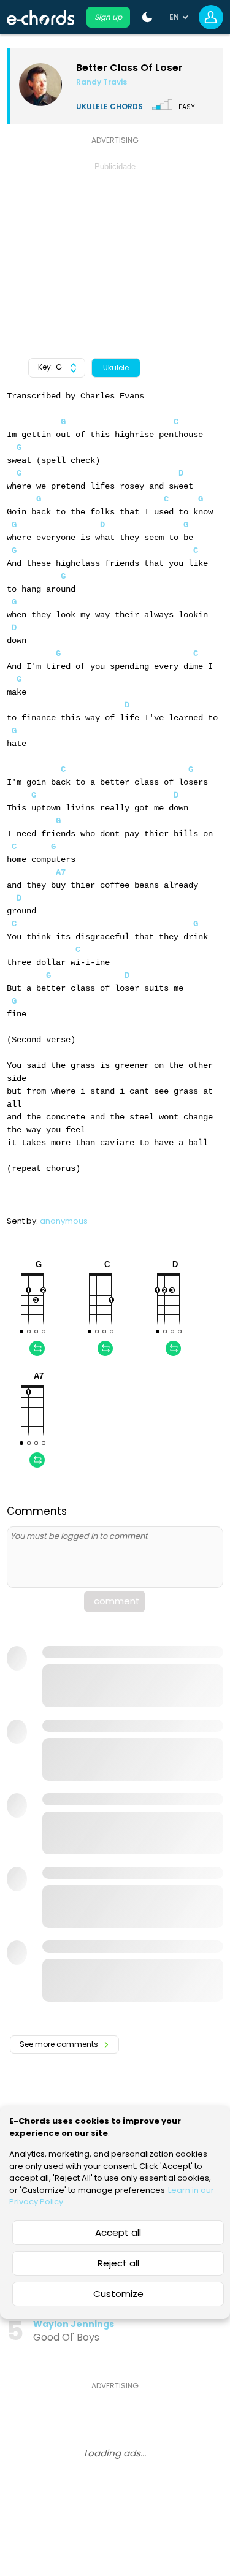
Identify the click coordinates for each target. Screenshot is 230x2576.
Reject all (118, 2263)
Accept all (118, 2232)
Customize (118, 2294)
